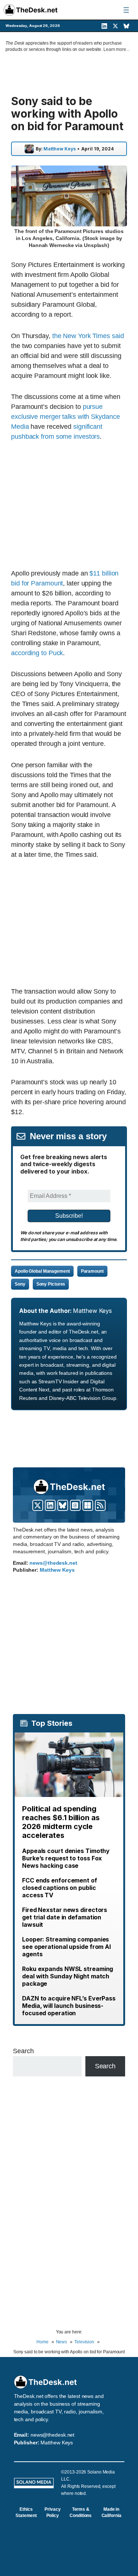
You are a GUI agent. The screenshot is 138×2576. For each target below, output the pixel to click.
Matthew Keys (60, 149)
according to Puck (37, 653)
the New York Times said (88, 336)
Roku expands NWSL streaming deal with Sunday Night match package (68, 1976)
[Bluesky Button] (63, 1505)
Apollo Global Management (42, 1271)
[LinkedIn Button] (50, 1505)
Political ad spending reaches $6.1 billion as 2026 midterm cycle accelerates (61, 1822)
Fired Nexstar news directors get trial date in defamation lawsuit (65, 1917)
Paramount (92, 1271)
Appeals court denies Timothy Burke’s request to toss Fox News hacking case (66, 1858)
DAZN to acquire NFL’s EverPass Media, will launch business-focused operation (69, 2006)
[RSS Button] (100, 1505)
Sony (20, 1284)
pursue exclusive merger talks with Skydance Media (65, 417)
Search (23, 2051)
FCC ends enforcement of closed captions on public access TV (60, 1888)
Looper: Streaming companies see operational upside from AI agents (66, 1947)
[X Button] (38, 1505)
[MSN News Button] (88, 1505)
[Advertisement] (73, 505)
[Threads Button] (75, 1505)
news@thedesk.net (53, 1563)
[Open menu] (126, 10)
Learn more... (116, 49)
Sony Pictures (51, 1284)
